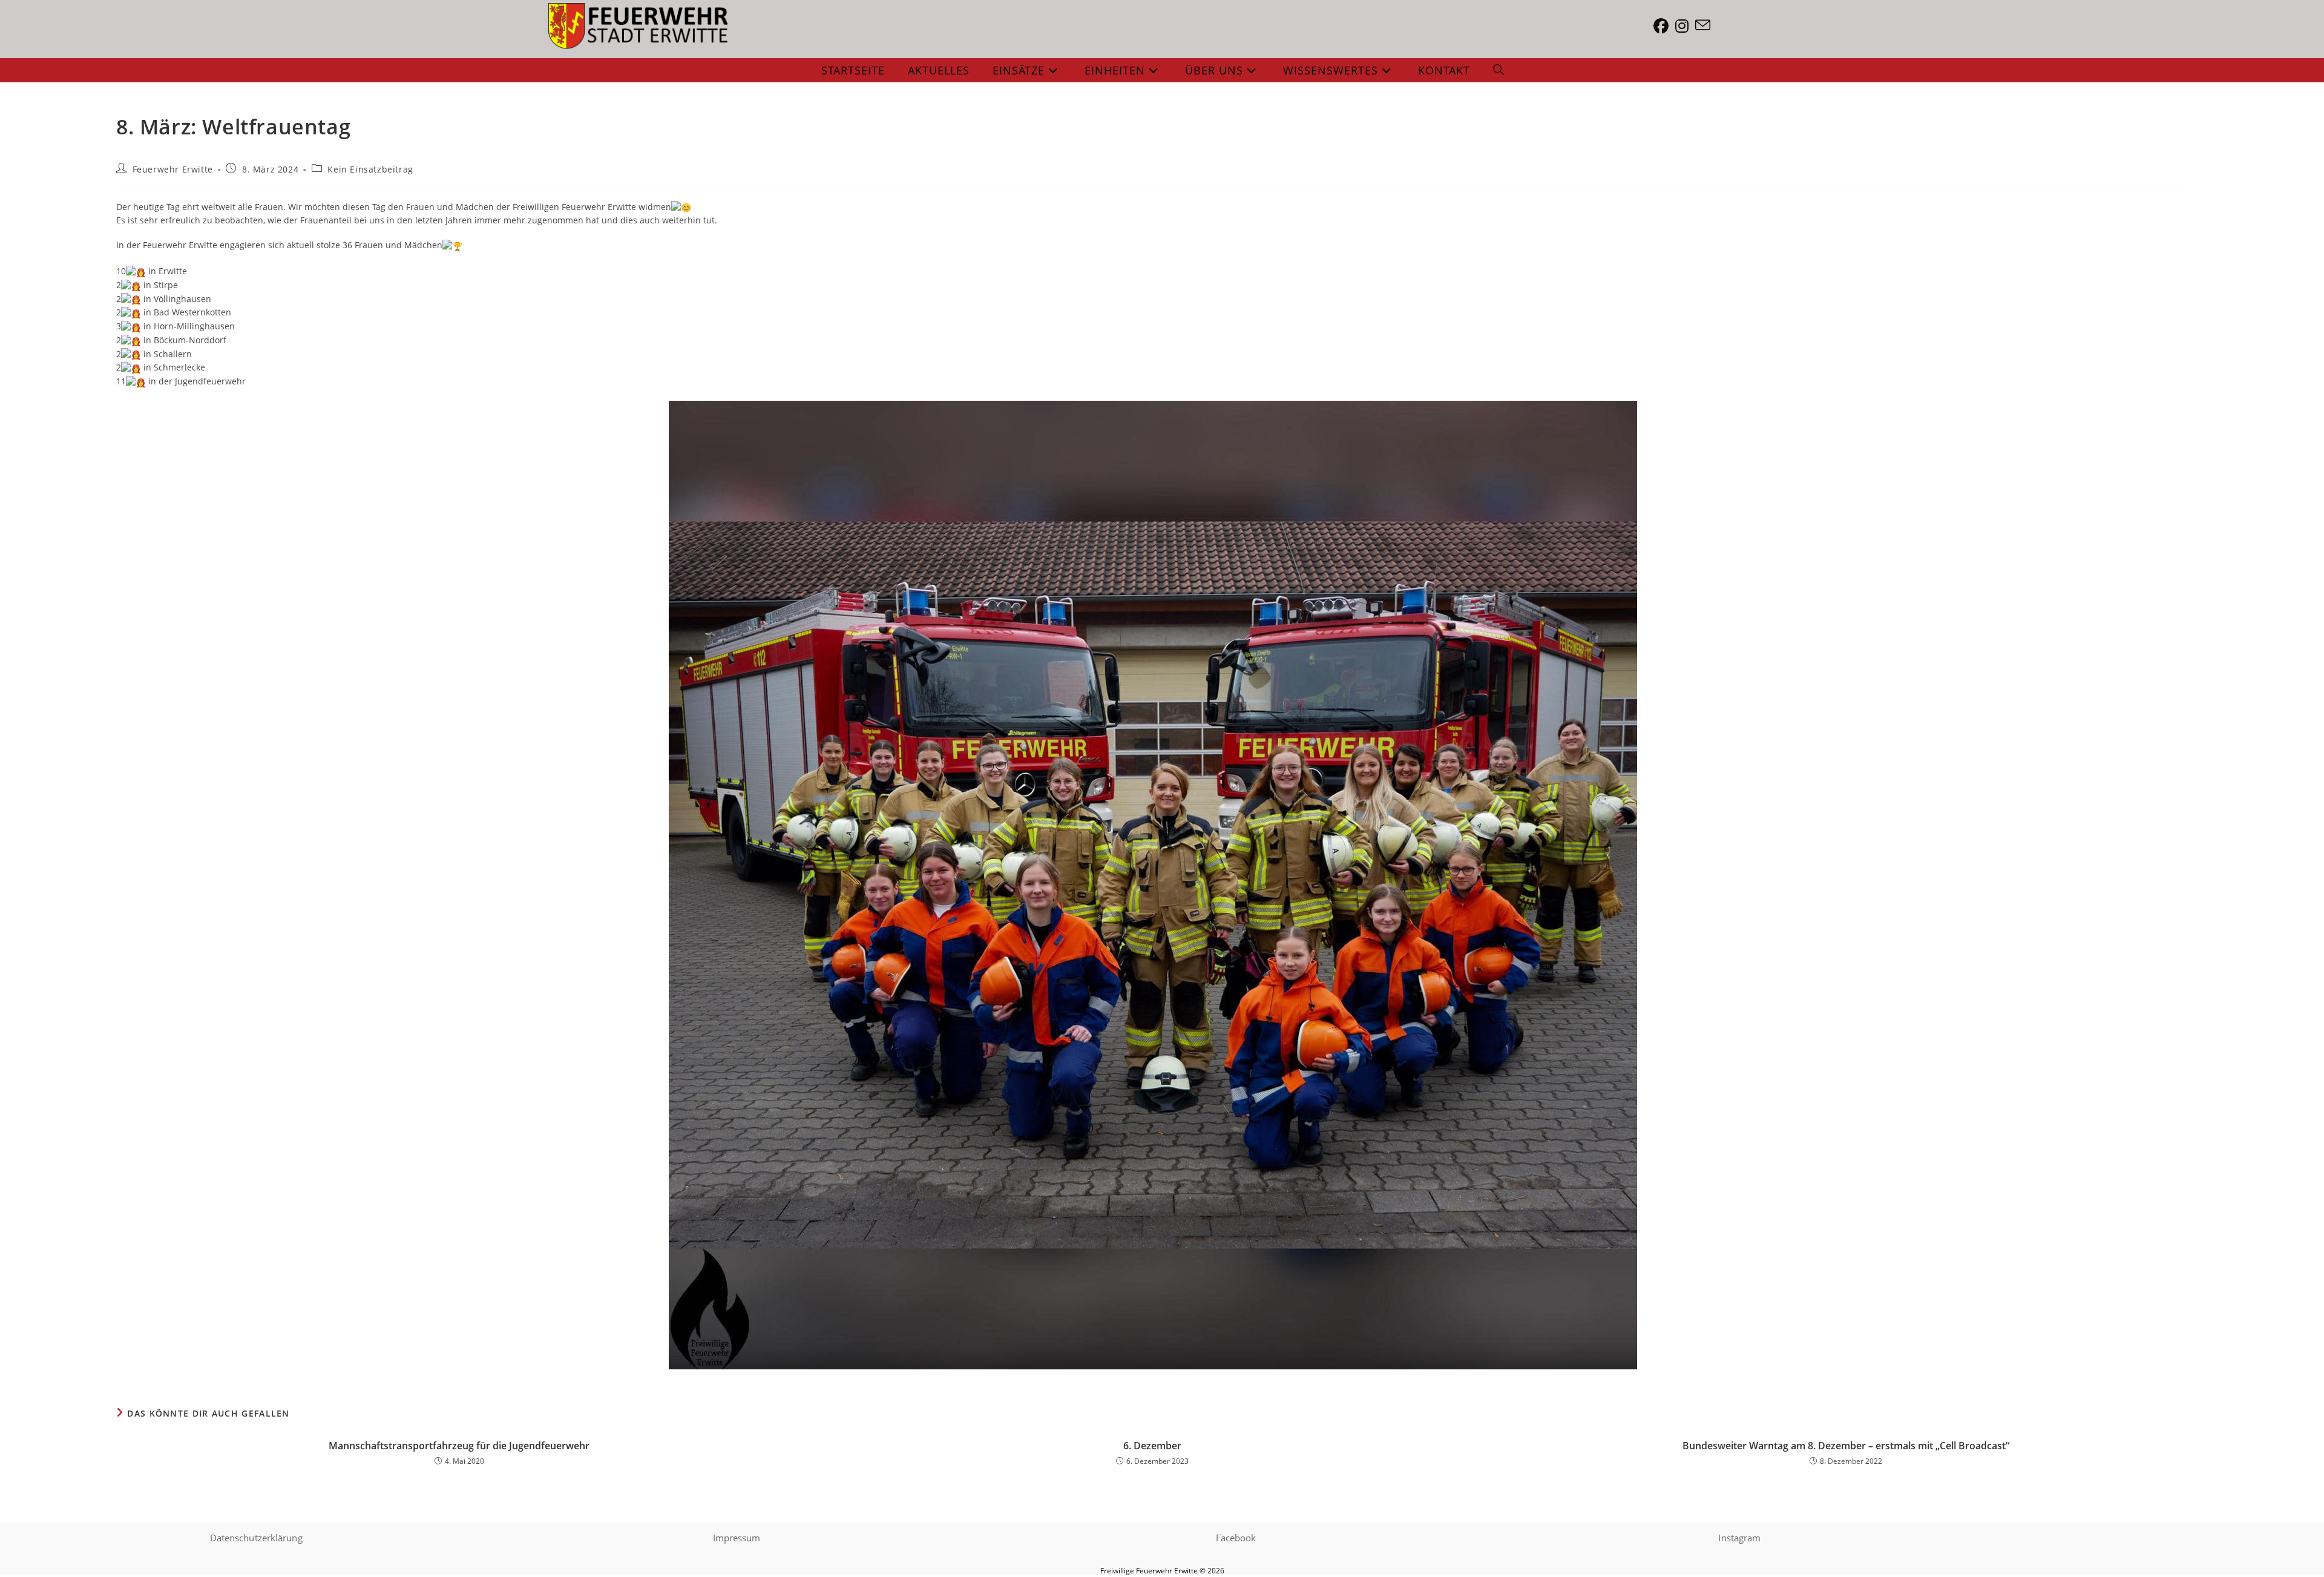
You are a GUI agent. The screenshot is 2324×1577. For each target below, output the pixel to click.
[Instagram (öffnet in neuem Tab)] (1685, 26)
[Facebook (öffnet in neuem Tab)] (1664, 26)
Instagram (1739, 1538)
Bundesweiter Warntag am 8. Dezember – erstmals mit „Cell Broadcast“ (1846, 1446)
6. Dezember (1152, 1446)
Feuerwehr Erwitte (173, 169)
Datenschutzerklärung (256, 1538)
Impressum (737, 1538)
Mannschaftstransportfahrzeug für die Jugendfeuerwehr (459, 1446)
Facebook (1236, 1538)
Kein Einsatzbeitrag (370, 169)
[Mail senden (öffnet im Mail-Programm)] (1706, 25)
